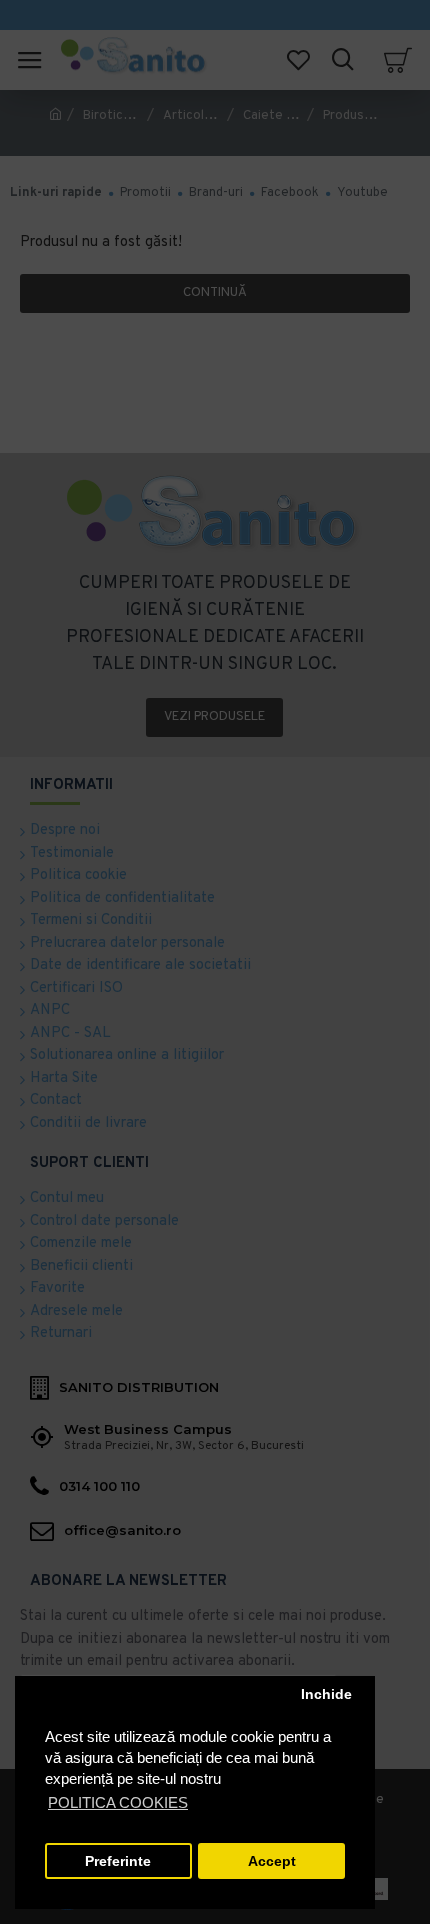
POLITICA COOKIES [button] (118, 1802)
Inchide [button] (326, 1694)
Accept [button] (272, 1861)
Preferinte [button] (118, 1861)
